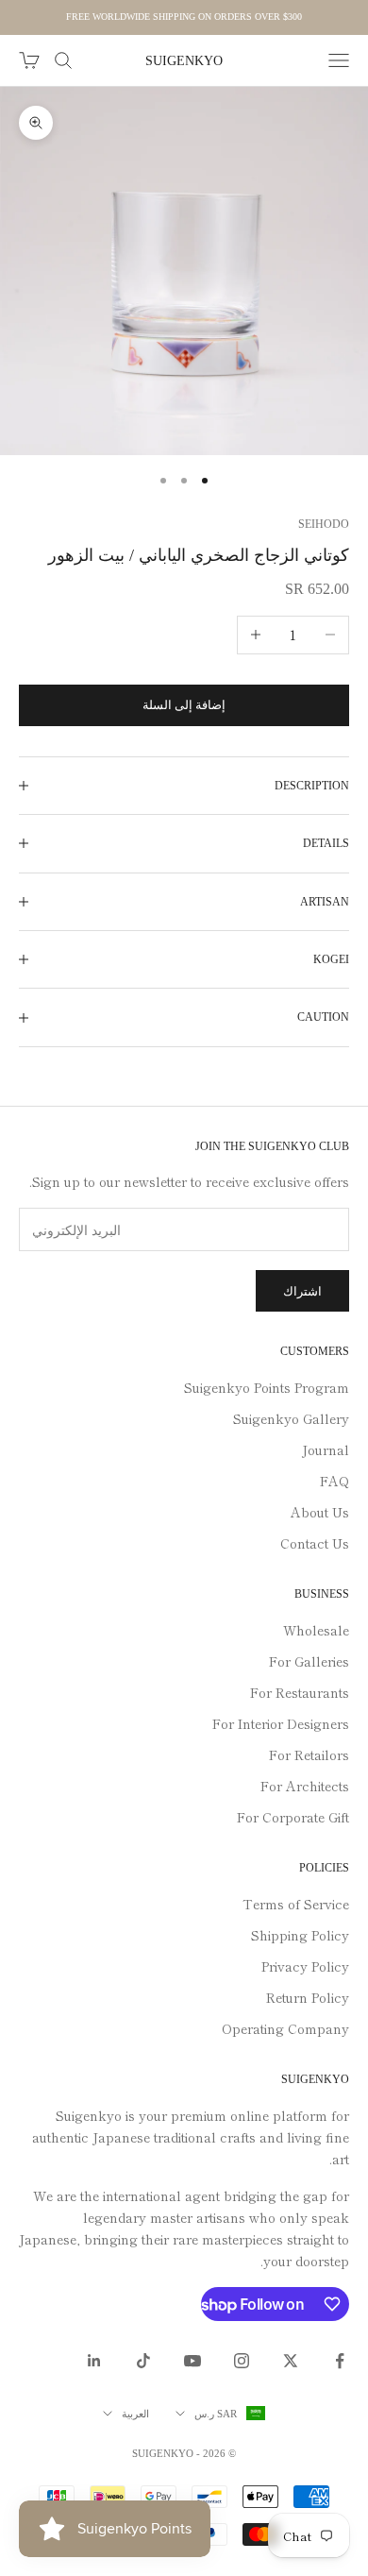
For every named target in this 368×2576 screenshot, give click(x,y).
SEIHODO (324, 524)
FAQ (335, 1481)
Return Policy (308, 1997)
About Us (320, 1512)
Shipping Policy (300, 1935)
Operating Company (285, 2028)
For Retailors (309, 1754)
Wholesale (316, 1630)
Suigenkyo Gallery (291, 1418)
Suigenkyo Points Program (267, 1387)
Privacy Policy (305, 1966)
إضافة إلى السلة (184, 705)
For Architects (305, 1786)
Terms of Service (296, 1904)
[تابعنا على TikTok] (143, 2361)
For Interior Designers (281, 1723)
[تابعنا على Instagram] (242, 2361)
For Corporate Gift (293, 1817)
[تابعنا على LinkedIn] (94, 2361)
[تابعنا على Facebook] (340, 2361)
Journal (326, 1449)
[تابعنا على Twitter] (291, 2361)
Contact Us (315, 1543)
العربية (135, 2414)
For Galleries (309, 1661)
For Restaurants (300, 1692)
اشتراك (302, 1291)
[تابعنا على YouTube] (192, 2361)
